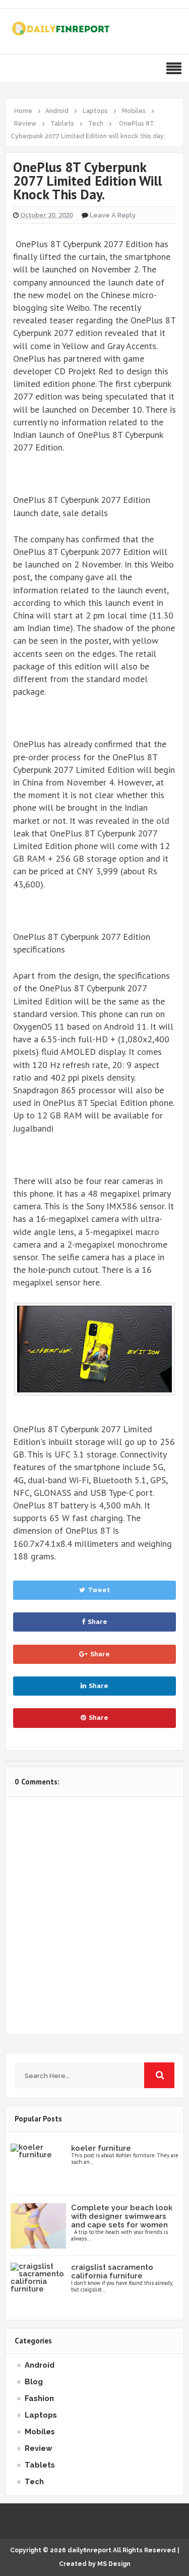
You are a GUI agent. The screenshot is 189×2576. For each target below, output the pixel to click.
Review (39, 2448)
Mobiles (40, 2432)
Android (40, 2365)
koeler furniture (101, 2148)
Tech (34, 2482)
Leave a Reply (113, 215)
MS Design (114, 2564)
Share (98, 1622)
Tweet (99, 1590)
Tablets (40, 2465)
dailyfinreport (89, 2550)
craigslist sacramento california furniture (112, 2272)
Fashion (39, 2398)
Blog (34, 2382)
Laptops (41, 2415)
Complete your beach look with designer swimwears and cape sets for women (122, 2216)
